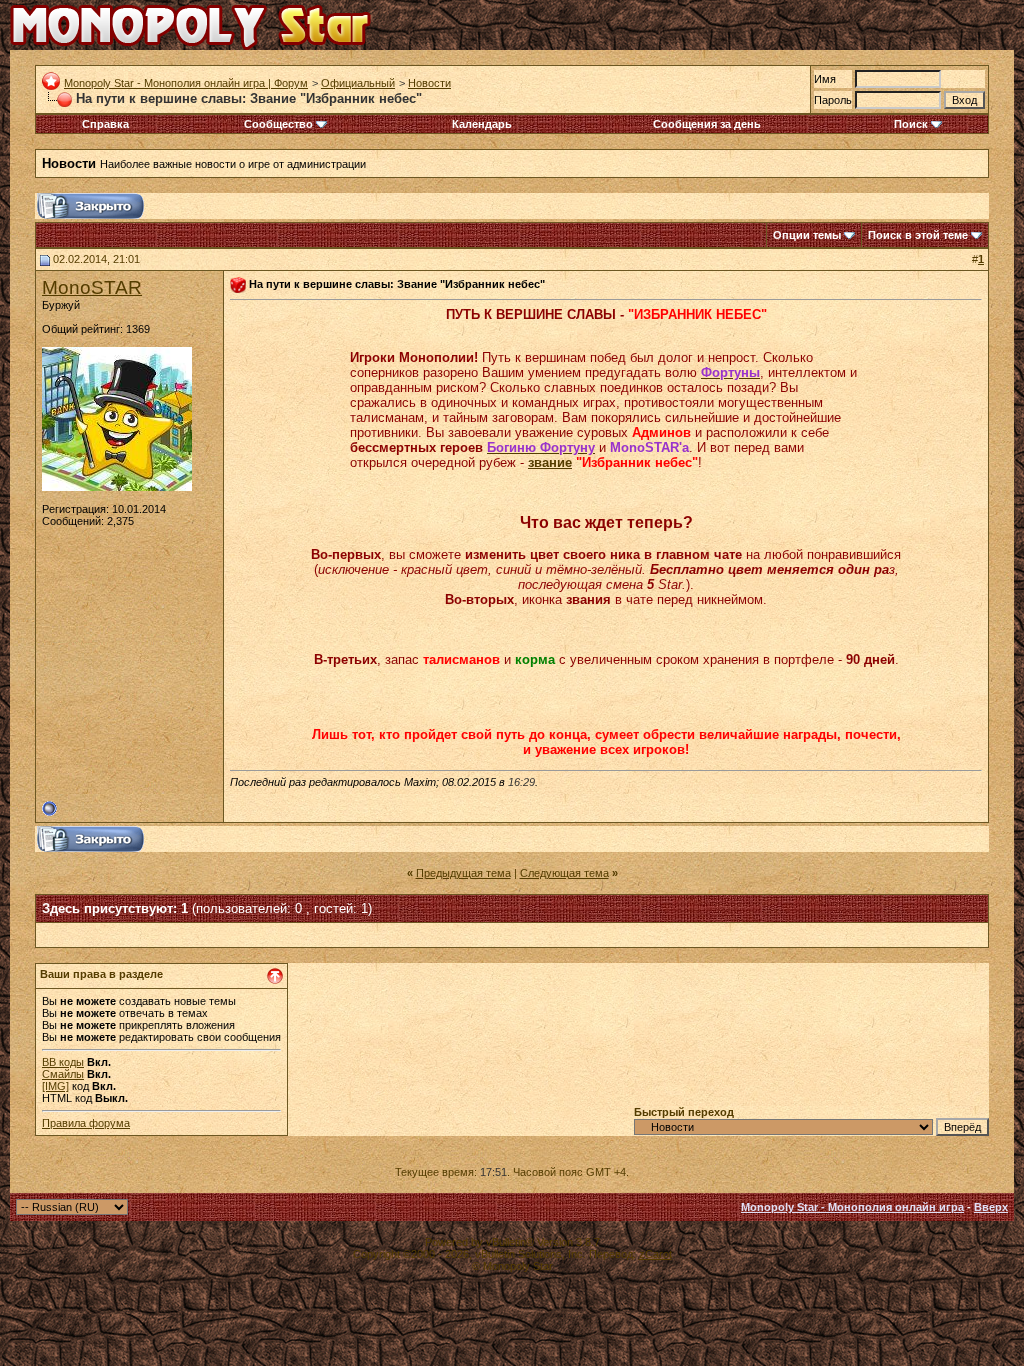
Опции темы (807, 235)
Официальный (358, 83)
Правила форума (86, 1123)
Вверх (991, 1207)
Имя (825, 79)
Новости (429, 83)
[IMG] (55, 1086)
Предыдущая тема (463, 873)
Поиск (911, 124)
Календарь (482, 124)
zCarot (655, 1254)
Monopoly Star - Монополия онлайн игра (852, 1207)
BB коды (63, 1062)
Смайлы (63, 1074)
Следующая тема (564, 873)
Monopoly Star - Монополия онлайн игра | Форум (186, 83)
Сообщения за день (707, 124)
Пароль (833, 100)
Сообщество (278, 124)
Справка (105, 124)
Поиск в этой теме (918, 235)
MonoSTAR (92, 287)
